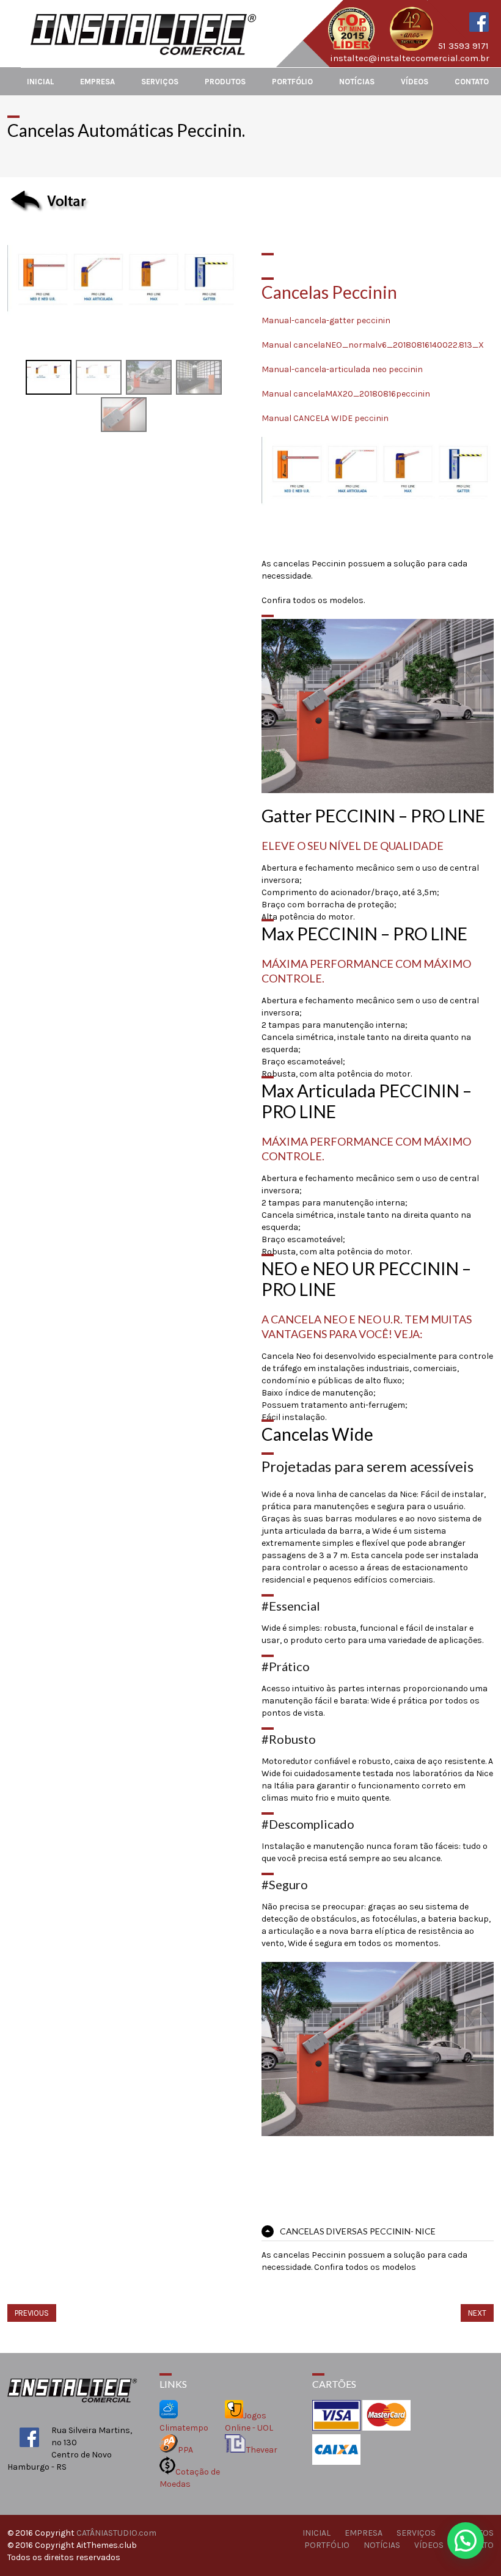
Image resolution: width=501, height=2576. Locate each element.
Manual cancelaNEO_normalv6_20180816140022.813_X (373, 345)
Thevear (262, 2450)
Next (477, 2313)
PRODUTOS (225, 82)
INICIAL (40, 82)
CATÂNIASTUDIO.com (116, 2533)
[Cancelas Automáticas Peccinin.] (123, 251)
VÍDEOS (415, 82)
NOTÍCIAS (357, 82)
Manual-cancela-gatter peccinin (326, 320)
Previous (32, 2313)
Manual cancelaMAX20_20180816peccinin (346, 394)
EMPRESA (97, 82)
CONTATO (472, 82)
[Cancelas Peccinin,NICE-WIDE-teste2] (124, 414)
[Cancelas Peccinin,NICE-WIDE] (149, 377)
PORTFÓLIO (292, 82)
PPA (185, 2450)
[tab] (378, 2231)
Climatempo (184, 2428)
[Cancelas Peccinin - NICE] (99, 377)
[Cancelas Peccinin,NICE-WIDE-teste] (199, 377)
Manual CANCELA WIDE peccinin (325, 418)
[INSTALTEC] (144, 52)
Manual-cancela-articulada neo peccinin (342, 369)
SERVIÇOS (160, 82)
